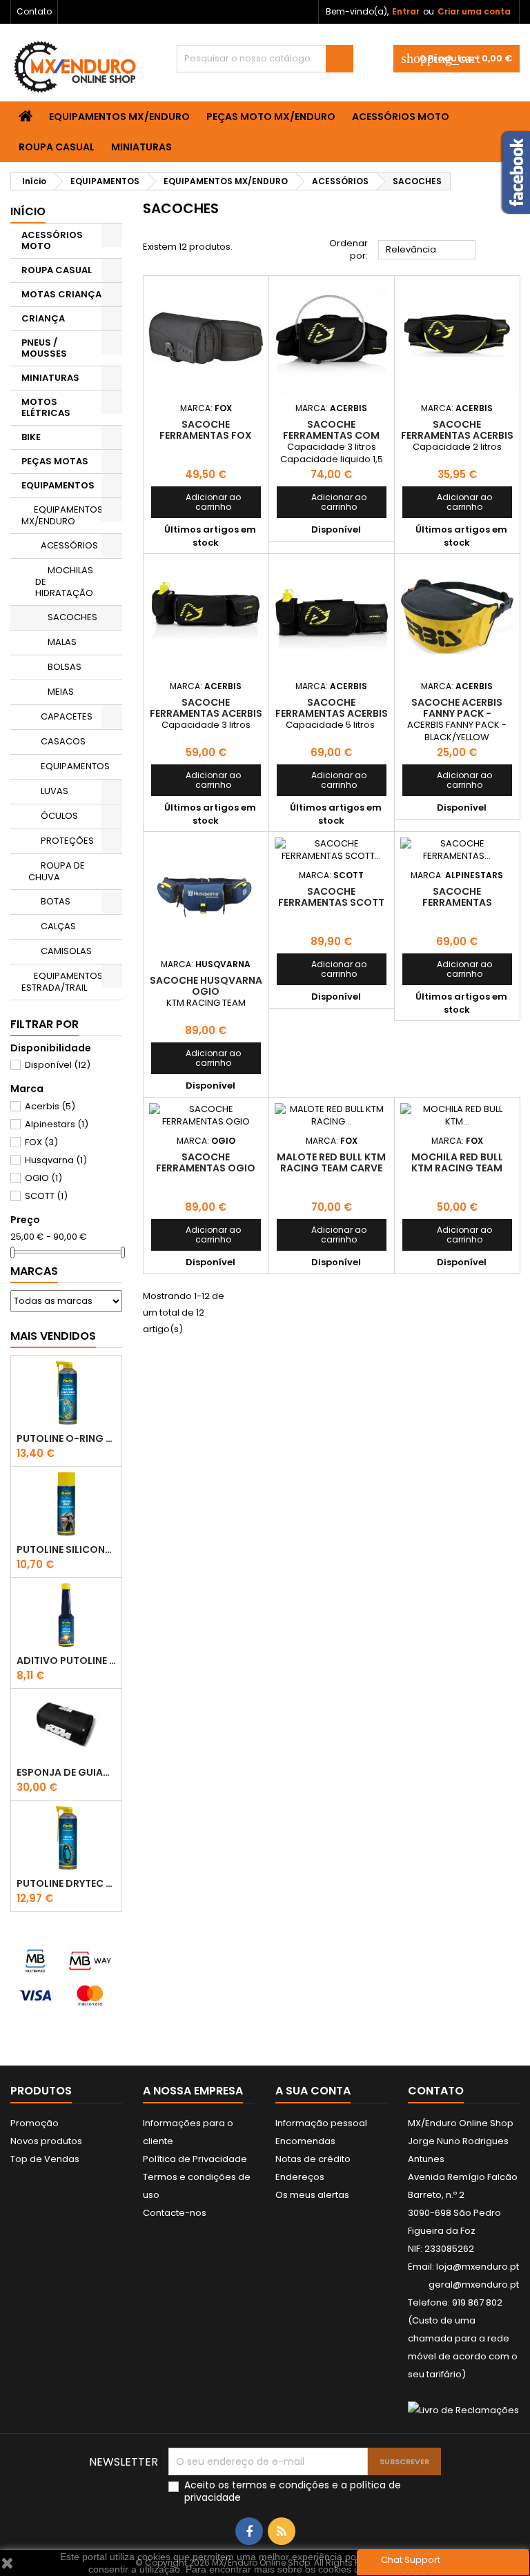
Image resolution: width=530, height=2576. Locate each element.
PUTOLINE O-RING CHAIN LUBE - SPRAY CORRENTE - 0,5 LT (66, 1438)
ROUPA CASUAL (57, 147)
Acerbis (50, 1106)
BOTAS (56, 901)
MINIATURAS (141, 147)
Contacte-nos (175, 2213)
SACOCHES (72, 617)
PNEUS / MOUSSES (44, 348)
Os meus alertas (312, 2195)
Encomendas (305, 2141)
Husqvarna (56, 1160)
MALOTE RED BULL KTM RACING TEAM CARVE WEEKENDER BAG (331, 1168)
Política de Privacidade (195, 2159)
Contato (34, 11)
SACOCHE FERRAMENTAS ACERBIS (457, 430)
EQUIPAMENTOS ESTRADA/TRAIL (62, 982)
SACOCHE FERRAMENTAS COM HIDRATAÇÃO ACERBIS (331, 435)
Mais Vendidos (53, 1336)
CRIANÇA (43, 318)
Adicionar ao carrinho (200, 502)
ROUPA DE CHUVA (57, 871)
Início (28, 211)
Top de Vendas (45, 2159)
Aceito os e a (293, 2491)
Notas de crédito (313, 2159)
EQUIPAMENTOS (58, 485)
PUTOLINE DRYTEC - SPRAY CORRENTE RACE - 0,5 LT (66, 1883)
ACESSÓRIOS (69, 545)
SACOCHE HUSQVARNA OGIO (206, 986)
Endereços (300, 2177)
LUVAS (55, 791)
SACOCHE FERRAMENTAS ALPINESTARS (457, 902)
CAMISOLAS (66, 951)
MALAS (62, 642)
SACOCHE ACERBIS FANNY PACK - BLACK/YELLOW (457, 713)
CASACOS (63, 741)
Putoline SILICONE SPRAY (66, 1549)
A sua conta (313, 2091)
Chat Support (411, 2560)
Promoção (35, 2123)
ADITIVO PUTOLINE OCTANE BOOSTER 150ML (66, 1661)
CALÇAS (58, 926)
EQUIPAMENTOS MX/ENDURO (119, 117)
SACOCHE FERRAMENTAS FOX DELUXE (206, 435)
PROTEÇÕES (67, 841)
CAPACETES (67, 716)
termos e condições (281, 2485)
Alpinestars (57, 1124)
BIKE (31, 437)
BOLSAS (65, 667)
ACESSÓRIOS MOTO (401, 117)
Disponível (58, 1065)
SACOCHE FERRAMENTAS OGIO (206, 1162)
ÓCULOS (59, 816)
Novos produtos (46, 2141)
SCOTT (46, 1196)
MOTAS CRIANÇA (61, 294)
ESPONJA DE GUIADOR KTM (66, 1772)
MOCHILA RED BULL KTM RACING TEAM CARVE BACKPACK (457, 1168)
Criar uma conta (474, 11)
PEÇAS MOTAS (55, 461)
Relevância (427, 250)
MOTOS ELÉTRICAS (46, 407)
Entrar (406, 11)
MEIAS (61, 692)
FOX (41, 1142)
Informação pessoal (321, 2123)
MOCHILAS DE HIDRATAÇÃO (64, 582)
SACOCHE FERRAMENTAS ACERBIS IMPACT (332, 713)
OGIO (43, 1178)
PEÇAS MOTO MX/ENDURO (271, 117)
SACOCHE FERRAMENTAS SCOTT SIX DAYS (331, 902)
